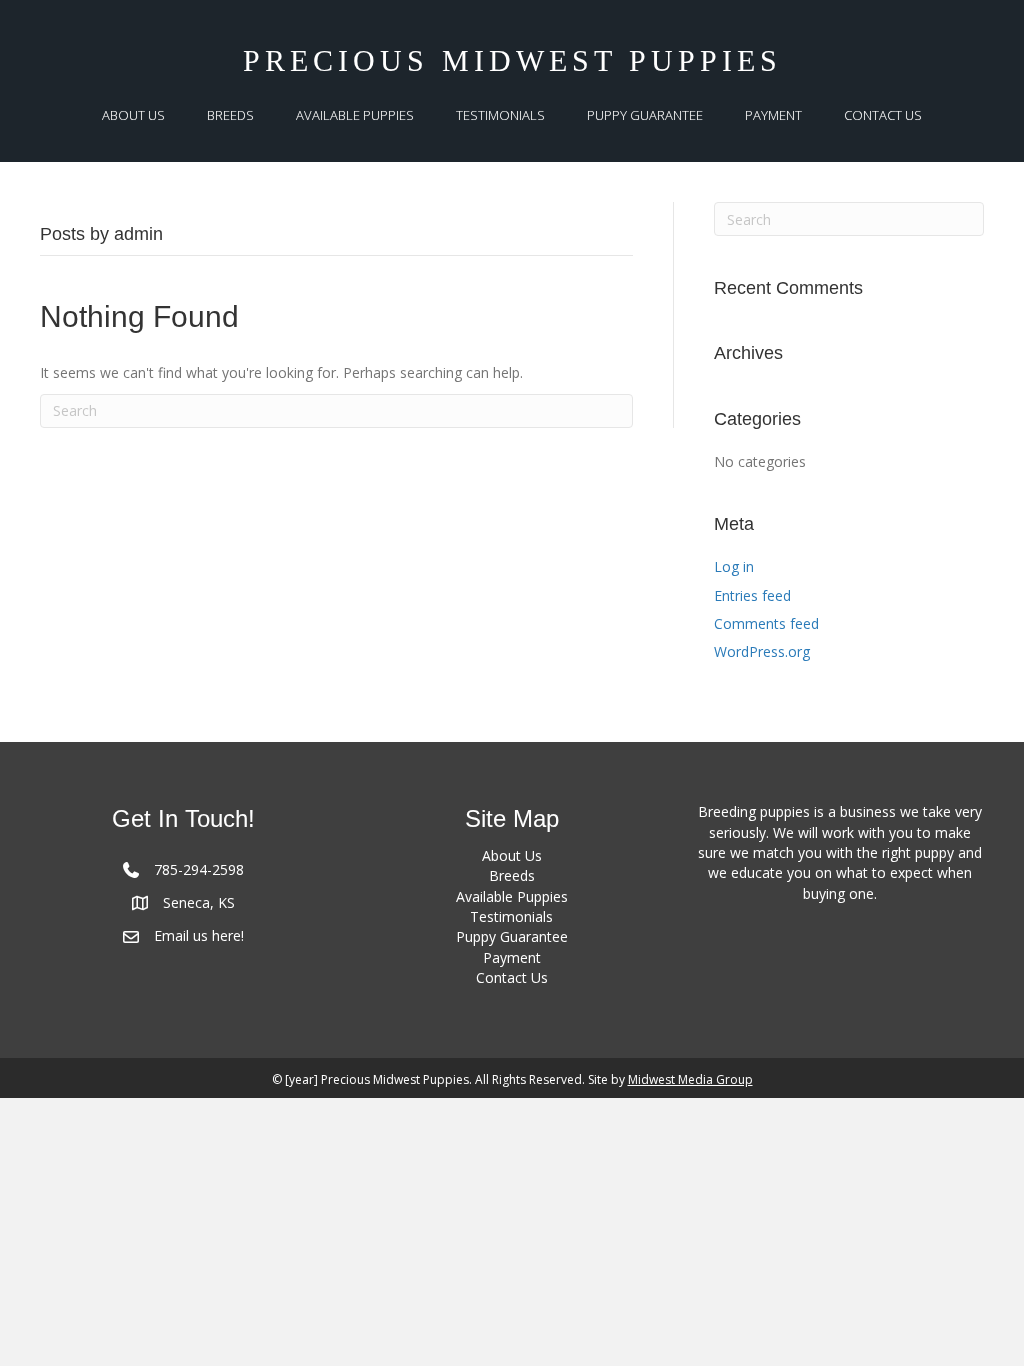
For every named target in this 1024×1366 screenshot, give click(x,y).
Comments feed (766, 623)
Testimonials (511, 916)
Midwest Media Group (690, 1079)
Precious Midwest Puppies (512, 60)
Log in (734, 566)
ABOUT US (133, 115)
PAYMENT (773, 115)
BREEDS (230, 115)
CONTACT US (883, 115)
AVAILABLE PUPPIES (355, 115)
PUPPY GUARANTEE (645, 115)
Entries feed (752, 595)
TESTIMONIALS (500, 115)
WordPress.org (762, 651)
